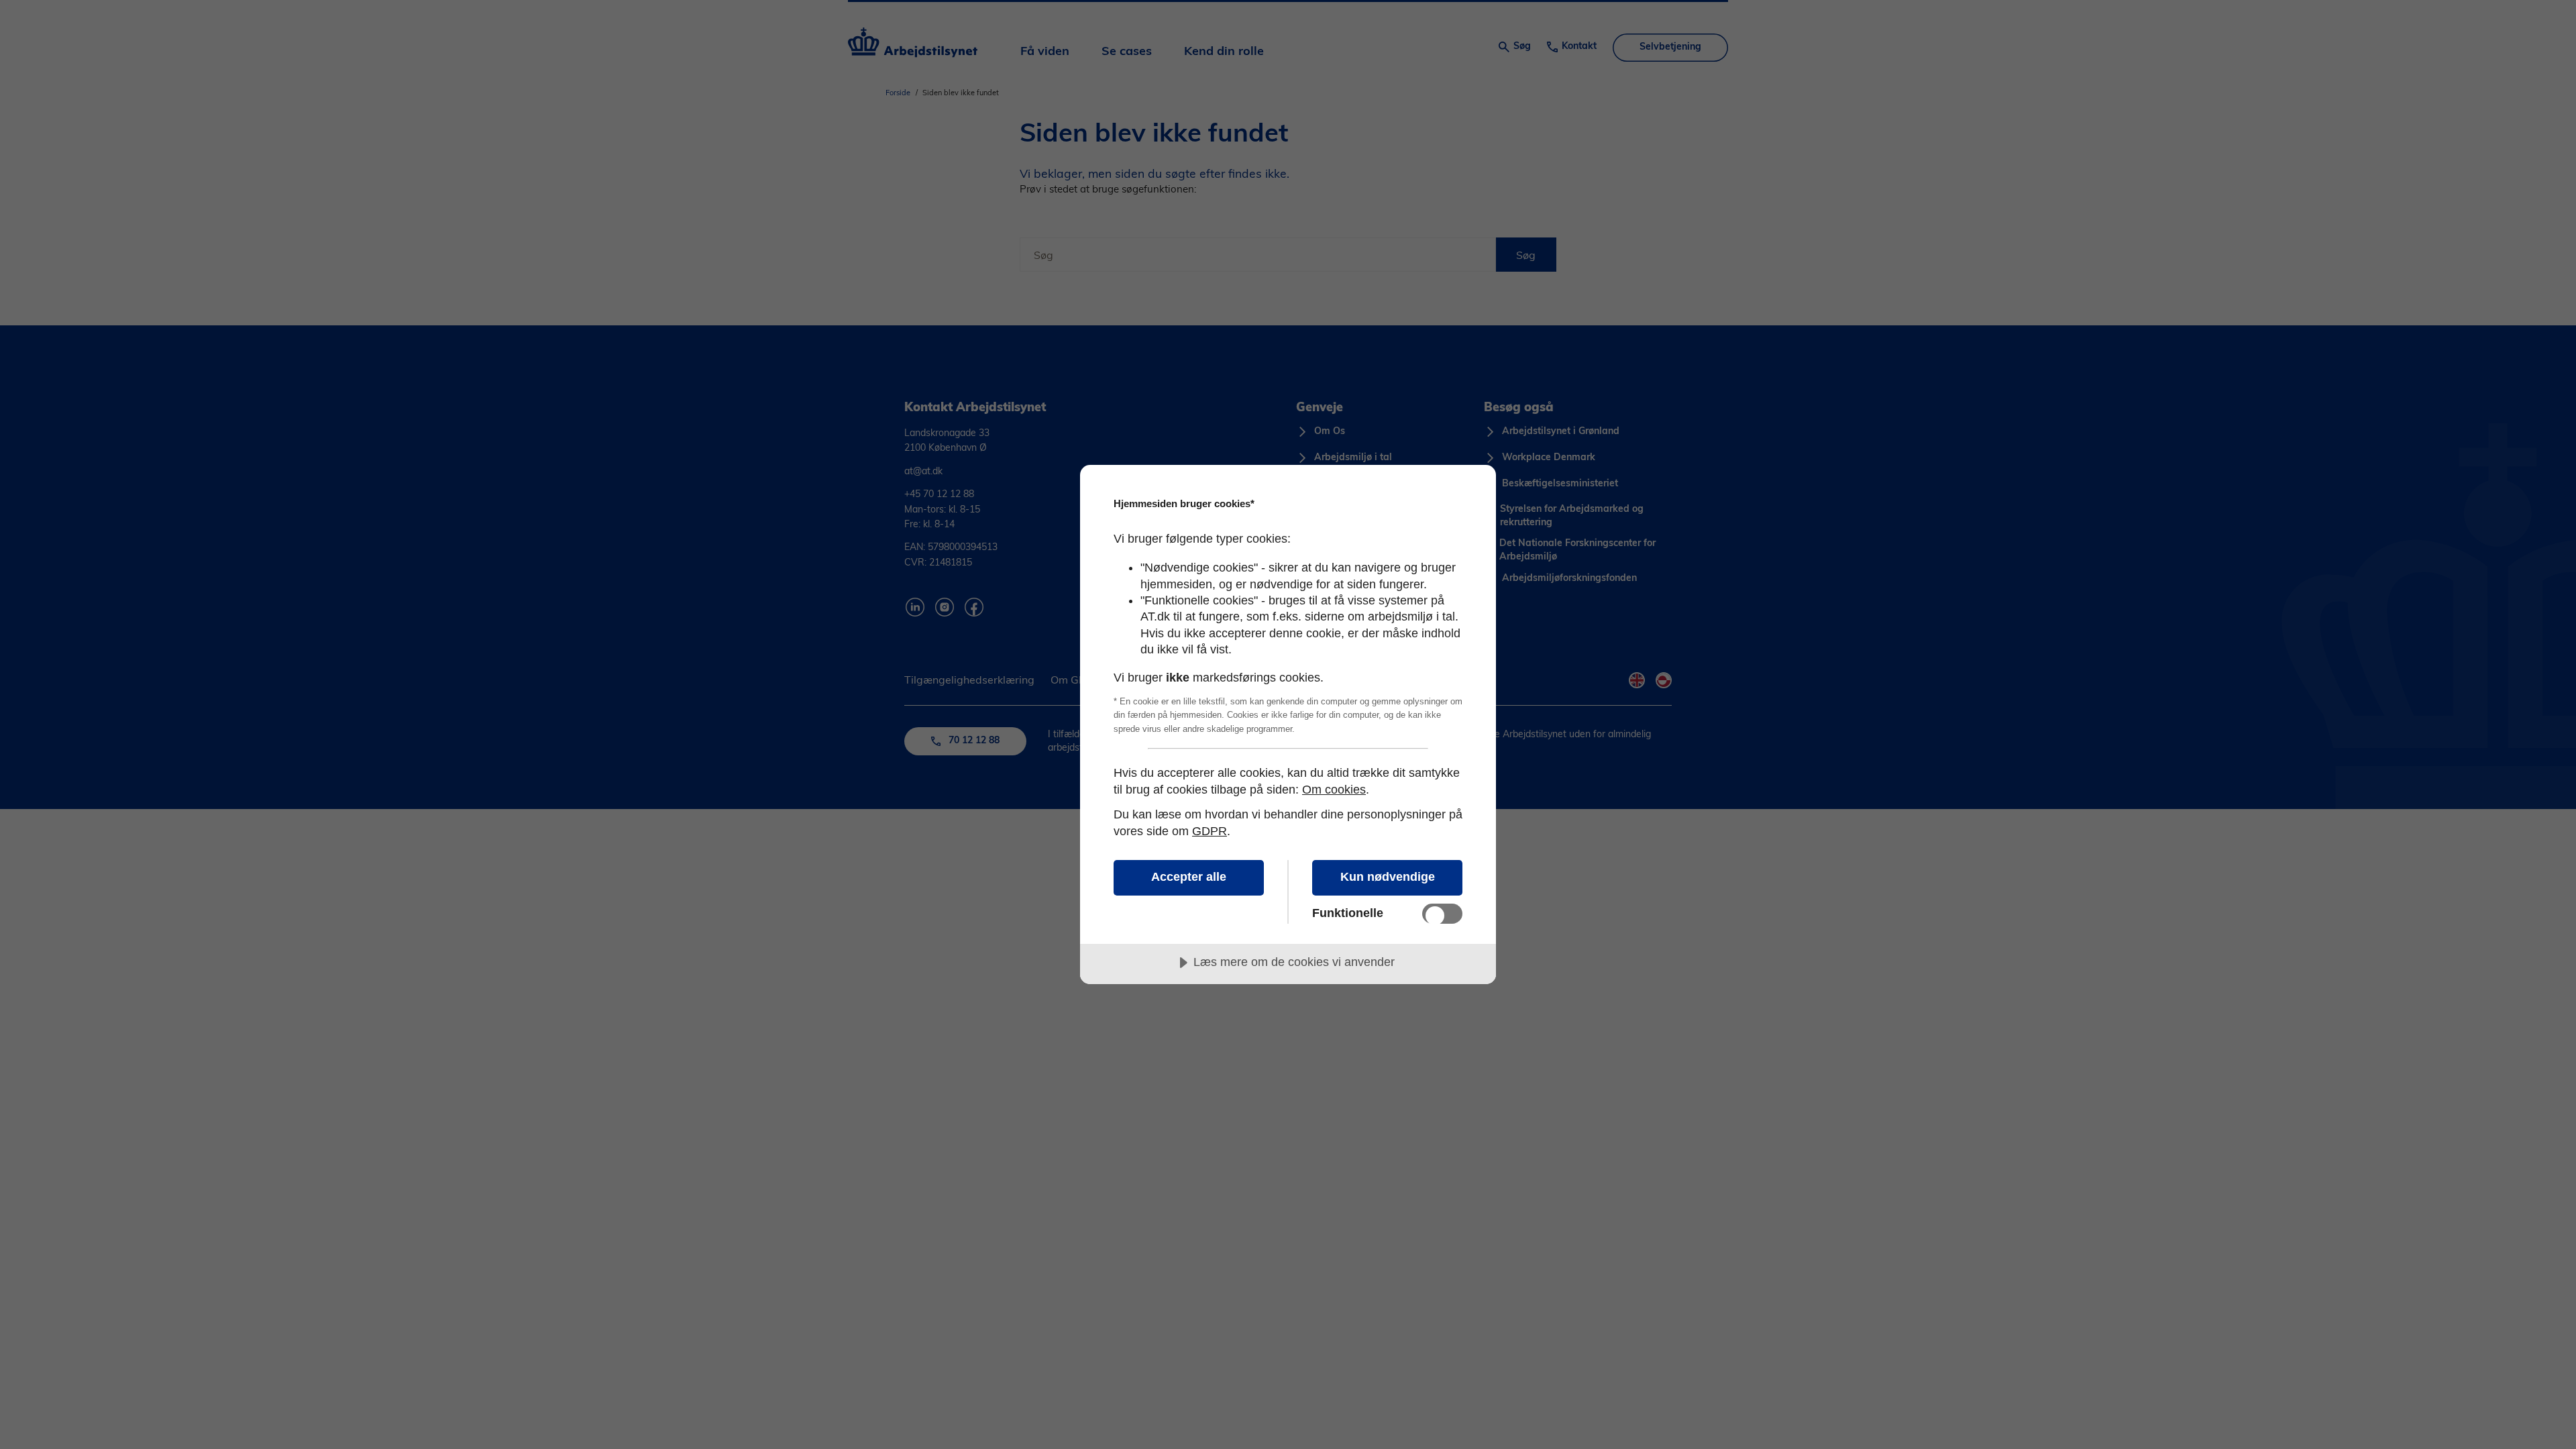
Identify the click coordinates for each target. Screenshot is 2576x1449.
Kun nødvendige (1388, 877)
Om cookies (1334, 790)
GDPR (1210, 831)
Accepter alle (1189, 877)
